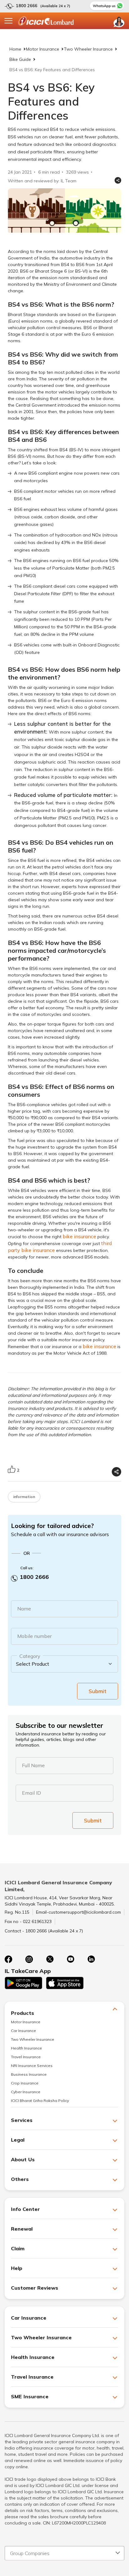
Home (15, 49)
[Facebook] (8, 1959)
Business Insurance (29, 2074)
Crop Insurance (25, 2083)
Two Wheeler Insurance (88, 49)
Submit (98, 1691)
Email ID (31, 1793)
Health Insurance (26, 2048)
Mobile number (34, 1636)
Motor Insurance (43, 49)
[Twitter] (50, 1959)
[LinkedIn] (91, 1959)
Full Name (33, 1765)
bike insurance (79, 1236)
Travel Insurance (26, 2057)
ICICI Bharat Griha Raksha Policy (40, 2101)
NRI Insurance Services (32, 2066)
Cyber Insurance (26, 2092)
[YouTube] (70, 1959)
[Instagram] (29, 1959)
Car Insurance (23, 2031)
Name (24, 1609)
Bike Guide (20, 59)
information (24, 1497)
